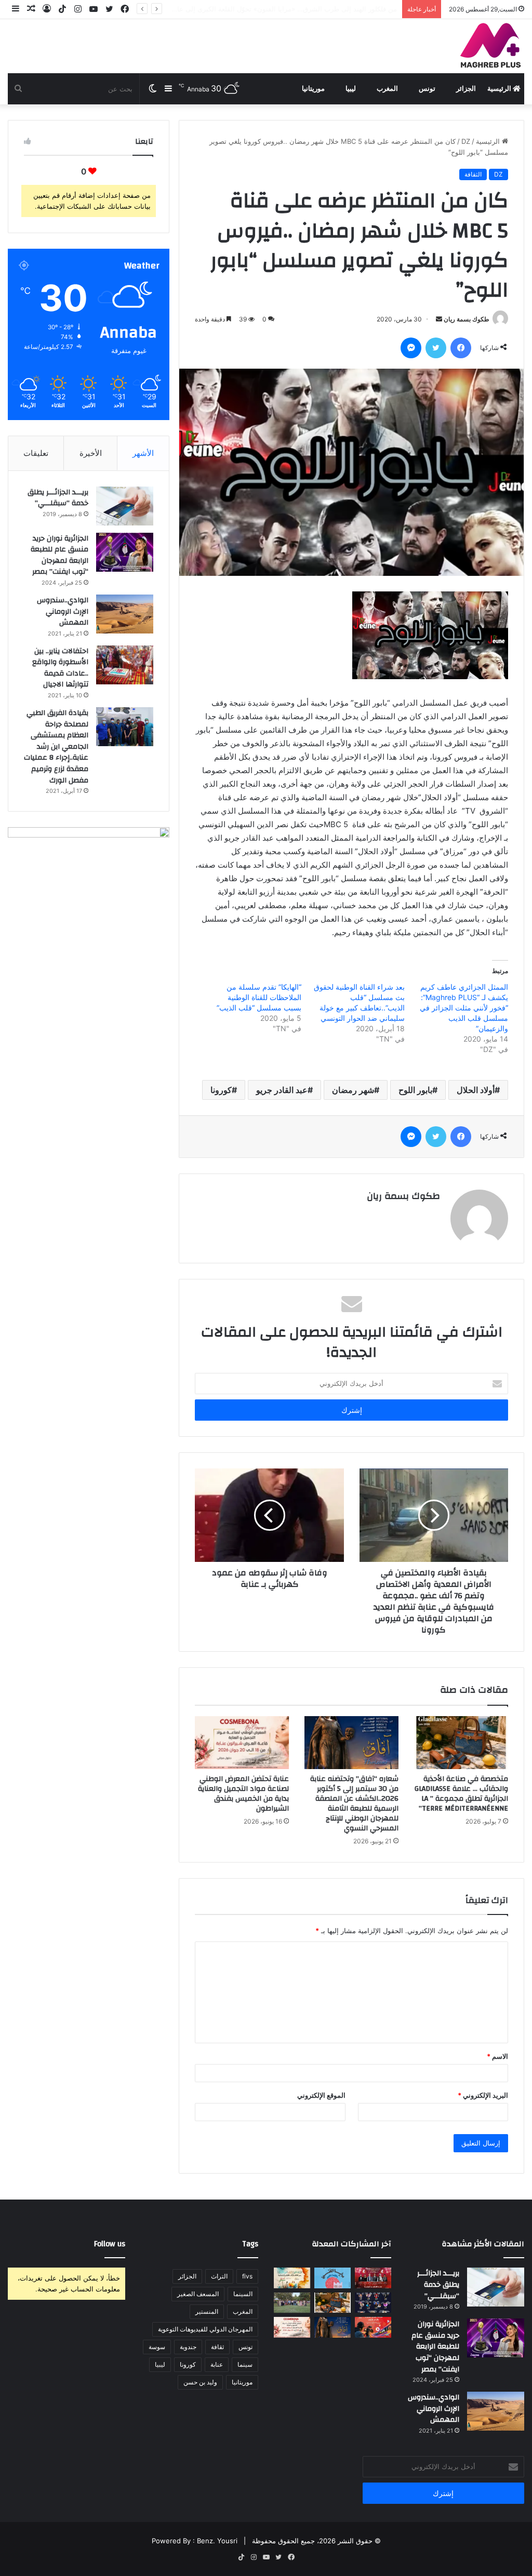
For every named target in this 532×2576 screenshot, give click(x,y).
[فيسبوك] (461, 348)
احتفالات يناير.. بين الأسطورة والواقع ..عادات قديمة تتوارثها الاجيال (60, 668)
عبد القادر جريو (282, 1090)
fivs (247, 2276)
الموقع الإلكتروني (321, 2095)
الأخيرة (91, 453)
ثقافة (217, 2347)
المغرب (387, 89)
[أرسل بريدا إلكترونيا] (439, 319)
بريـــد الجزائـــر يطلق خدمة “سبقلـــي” (58, 498)
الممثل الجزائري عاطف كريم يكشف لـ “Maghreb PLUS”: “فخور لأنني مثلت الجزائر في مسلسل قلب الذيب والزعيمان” (464, 1008)
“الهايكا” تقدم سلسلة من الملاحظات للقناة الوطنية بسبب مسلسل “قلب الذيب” (259, 997)
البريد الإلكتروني (483, 2095)
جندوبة (188, 2347)
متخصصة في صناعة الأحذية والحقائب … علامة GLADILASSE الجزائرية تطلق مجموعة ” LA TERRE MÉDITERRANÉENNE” (461, 1794)
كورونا (221, 1090)
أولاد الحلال (476, 1090)
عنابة (217, 2364)
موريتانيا (313, 89)
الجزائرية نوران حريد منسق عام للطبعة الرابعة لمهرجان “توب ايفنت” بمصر (59, 555)
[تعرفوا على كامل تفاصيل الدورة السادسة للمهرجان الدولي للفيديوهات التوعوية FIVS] (373, 2278)
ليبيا (351, 89)
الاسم (497, 2056)
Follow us (110, 2244)
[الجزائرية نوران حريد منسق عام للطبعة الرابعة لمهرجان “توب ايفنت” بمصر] (125, 552)
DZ (466, 141)
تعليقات (36, 453)
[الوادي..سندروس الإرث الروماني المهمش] (125, 614)
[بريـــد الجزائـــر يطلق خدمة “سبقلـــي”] (125, 506)
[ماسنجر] (411, 348)
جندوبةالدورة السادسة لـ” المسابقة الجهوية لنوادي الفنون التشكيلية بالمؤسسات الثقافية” (270, 9)
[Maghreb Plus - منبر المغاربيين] (491, 45)
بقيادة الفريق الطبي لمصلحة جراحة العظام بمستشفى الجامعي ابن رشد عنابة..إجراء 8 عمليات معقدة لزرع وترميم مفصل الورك (56, 747)
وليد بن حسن (200, 2382)
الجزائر (466, 89)
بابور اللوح (415, 1090)
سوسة (157, 2347)
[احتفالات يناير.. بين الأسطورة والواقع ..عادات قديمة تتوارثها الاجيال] (125, 665)
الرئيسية (500, 89)
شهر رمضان (353, 1090)
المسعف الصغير (198, 2294)
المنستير (207, 2311)
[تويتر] (436, 348)
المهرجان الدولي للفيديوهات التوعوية (205, 2329)
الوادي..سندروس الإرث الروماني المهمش (63, 611)
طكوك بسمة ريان (467, 319)
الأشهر (143, 453)
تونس (427, 89)
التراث (219, 2276)
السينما (243, 2294)
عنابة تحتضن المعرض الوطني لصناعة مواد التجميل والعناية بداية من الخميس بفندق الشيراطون (243, 1794)
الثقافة (473, 174)
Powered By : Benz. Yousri (195, 2541)
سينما (245, 2364)
